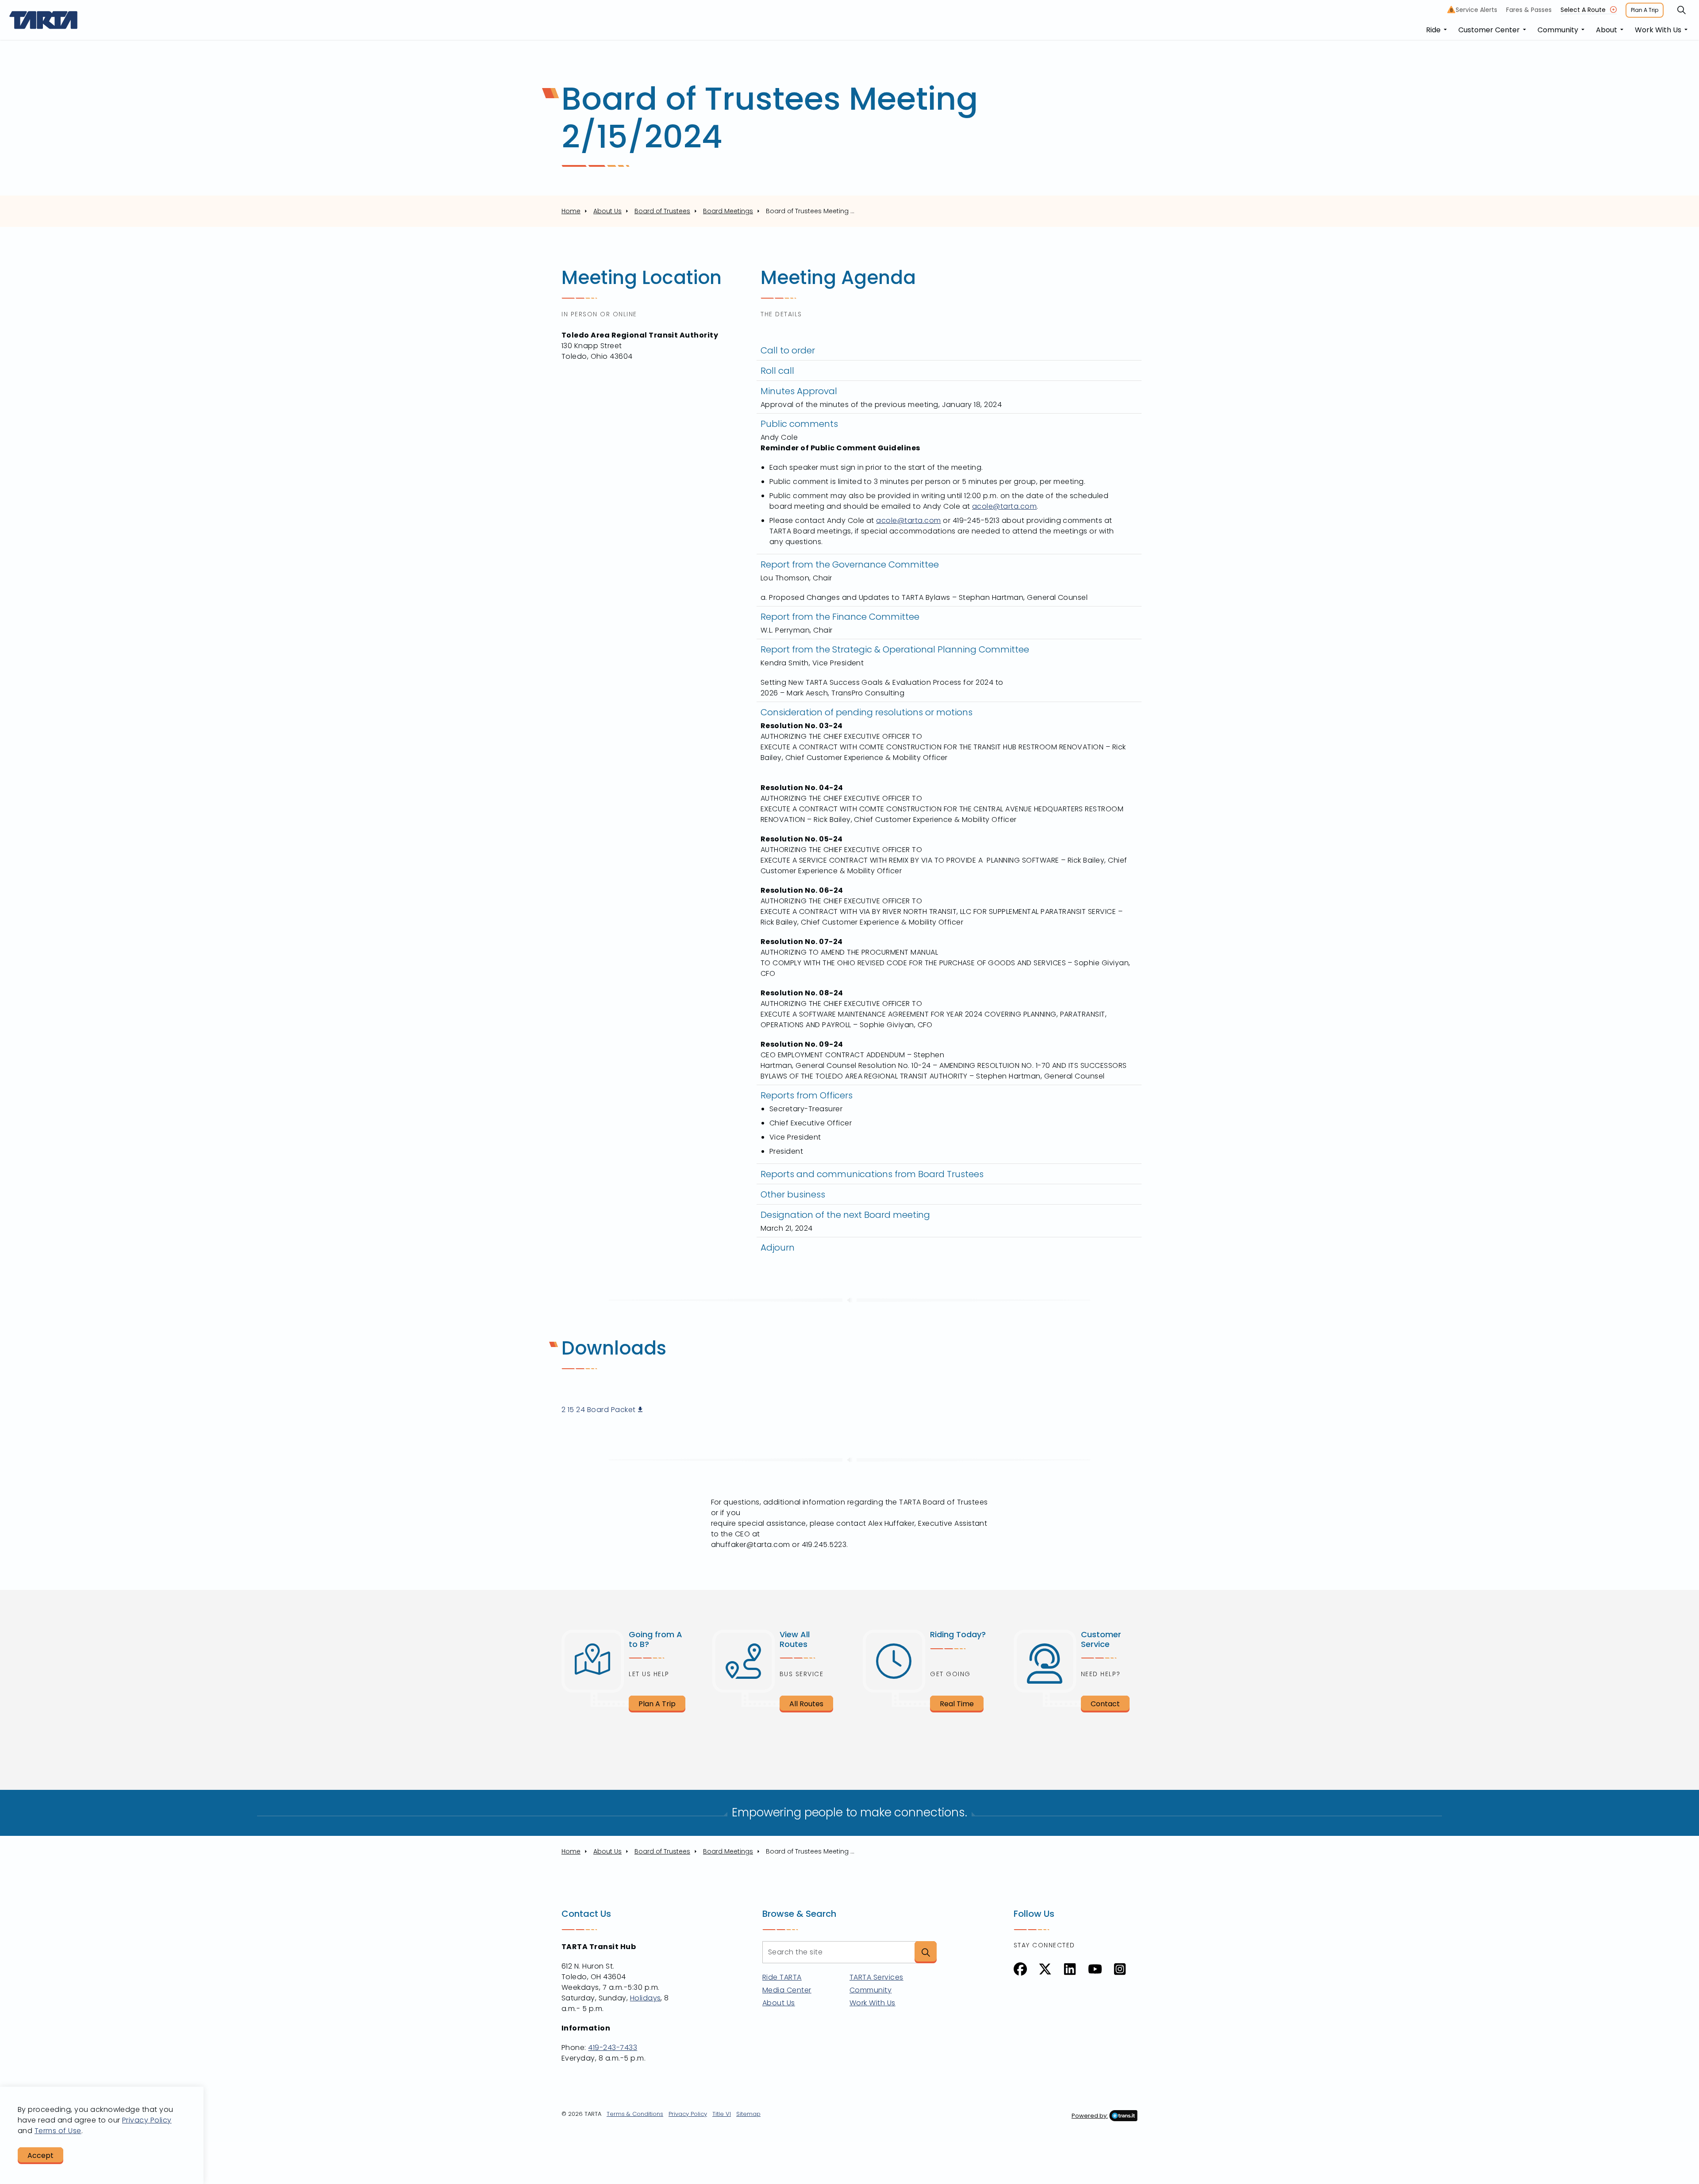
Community (1558, 30)
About (1607, 30)
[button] (926, 1952)
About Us (779, 2003)
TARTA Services (876, 1977)
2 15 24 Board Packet (599, 1410)
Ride (1433, 30)
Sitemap (748, 2114)
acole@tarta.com (1004, 506)
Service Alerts (1474, 10)
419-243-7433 (613, 2048)
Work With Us (1658, 30)
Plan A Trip (1645, 10)
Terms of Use (58, 2131)
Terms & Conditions (635, 2114)
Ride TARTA (782, 1977)
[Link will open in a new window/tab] (1020, 1969)
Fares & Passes (1529, 10)
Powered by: (1090, 2116)
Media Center (787, 1990)
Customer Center (1489, 30)
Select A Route (1583, 10)
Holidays (646, 1998)
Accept (40, 2155)
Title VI (722, 2114)
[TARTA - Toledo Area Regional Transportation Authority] (44, 20)
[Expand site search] (1681, 10)
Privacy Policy (688, 2114)
